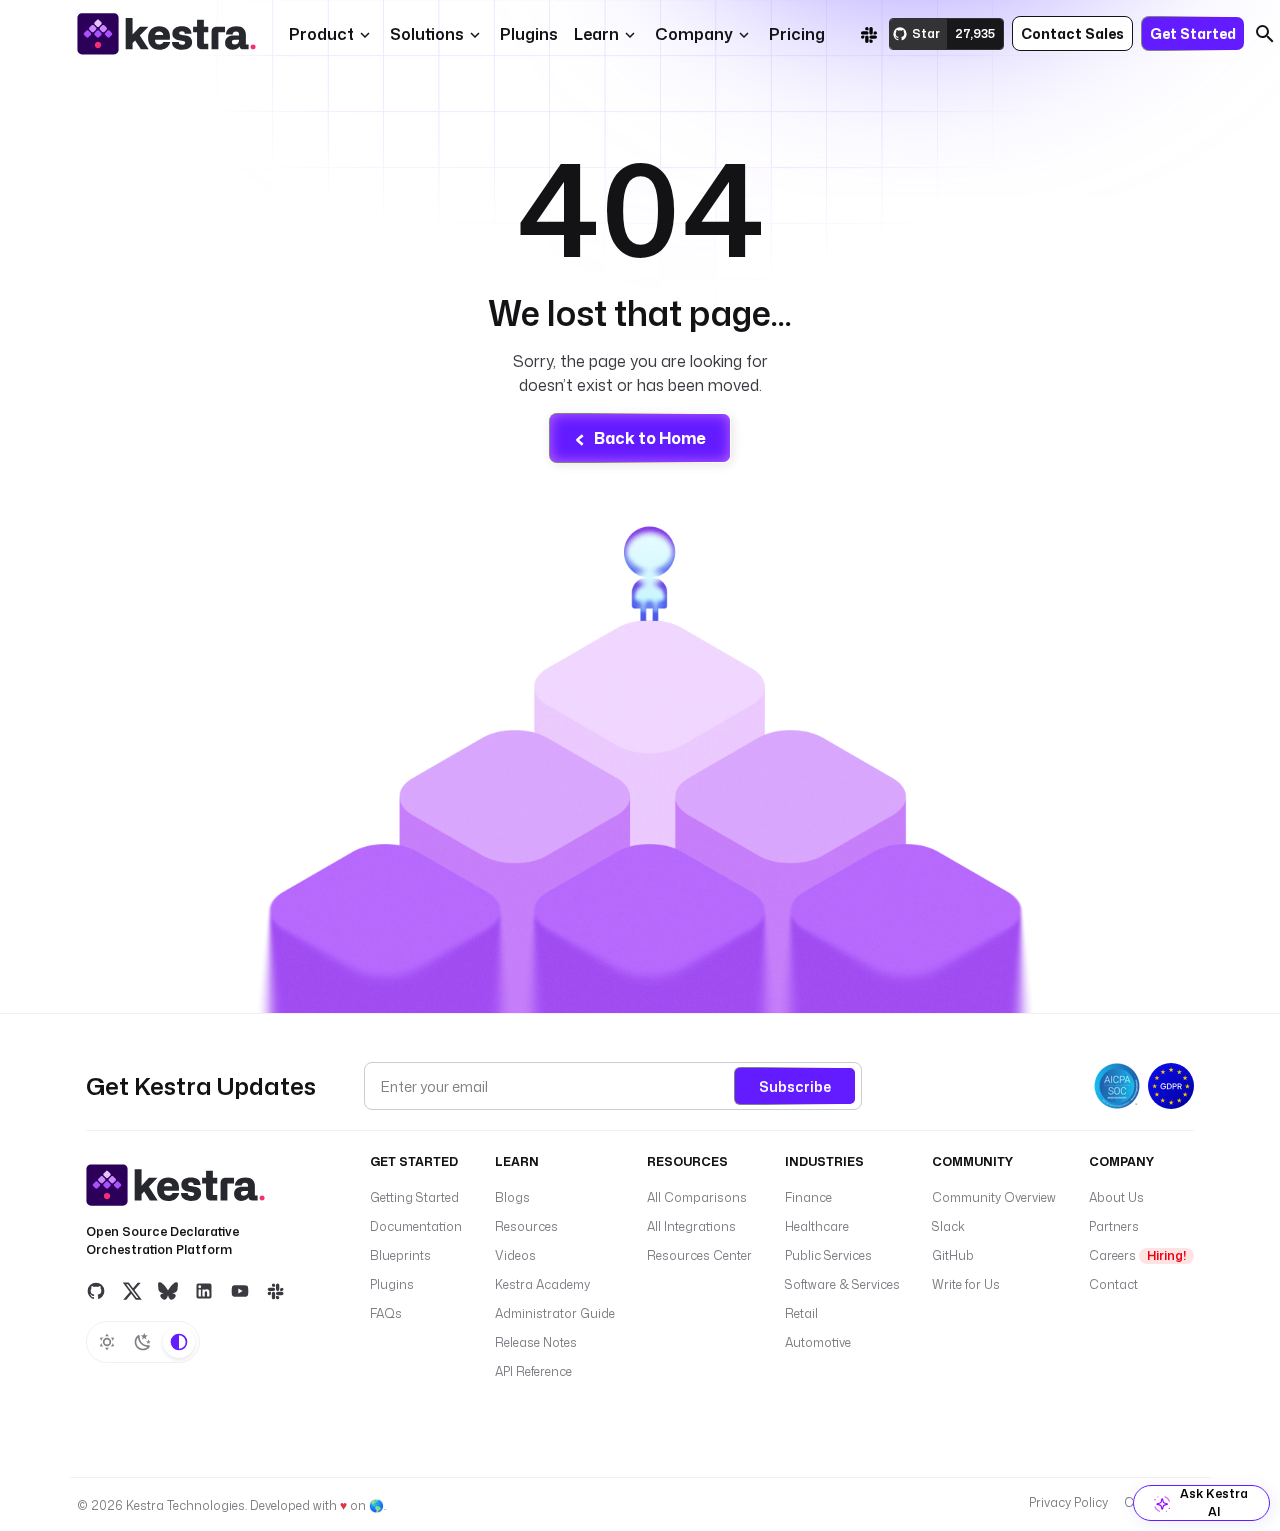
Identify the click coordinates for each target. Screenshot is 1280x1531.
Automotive (818, 1342)
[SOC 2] (1117, 1086)
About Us (1116, 1197)
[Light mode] (107, 1342)
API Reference (533, 1371)
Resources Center (699, 1255)
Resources (526, 1226)
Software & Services (842, 1284)
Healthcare (817, 1226)
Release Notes (536, 1342)
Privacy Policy (1068, 1502)
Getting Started (414, 1197)
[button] (529, 34)
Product (321, 34)
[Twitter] (132, 1290)
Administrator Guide (555, 1313)
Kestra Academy (542, 1284)
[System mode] (179, 1342)
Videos (515, 1255)
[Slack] (869, 34)
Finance (808, 1197)
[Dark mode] (143, 1342)
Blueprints (400, 1255)
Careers (1137, 1255)
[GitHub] (96, 1290)
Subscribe (795, 1086)
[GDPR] (1171, 1086)
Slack (948, 1226)
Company (694, 34)
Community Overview (994, 1197)
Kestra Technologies (185, 1505)
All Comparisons (697, 1197)
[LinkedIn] (204, 1290)
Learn (596, 34)
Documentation (416, 1226)
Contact (1113, 1284)
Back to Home (650, 438)
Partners (1114, 1226)
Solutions (427, 34)
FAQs (386, 1313)
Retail (801, 1313)
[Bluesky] (168, 1290)
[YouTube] (240, 1290)
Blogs (512, 1197)
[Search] (1265, 34)
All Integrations (691, 1226)
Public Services (828, 1255)
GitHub (953, 1255)
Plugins (392, 1284)
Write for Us (966, 1284)
